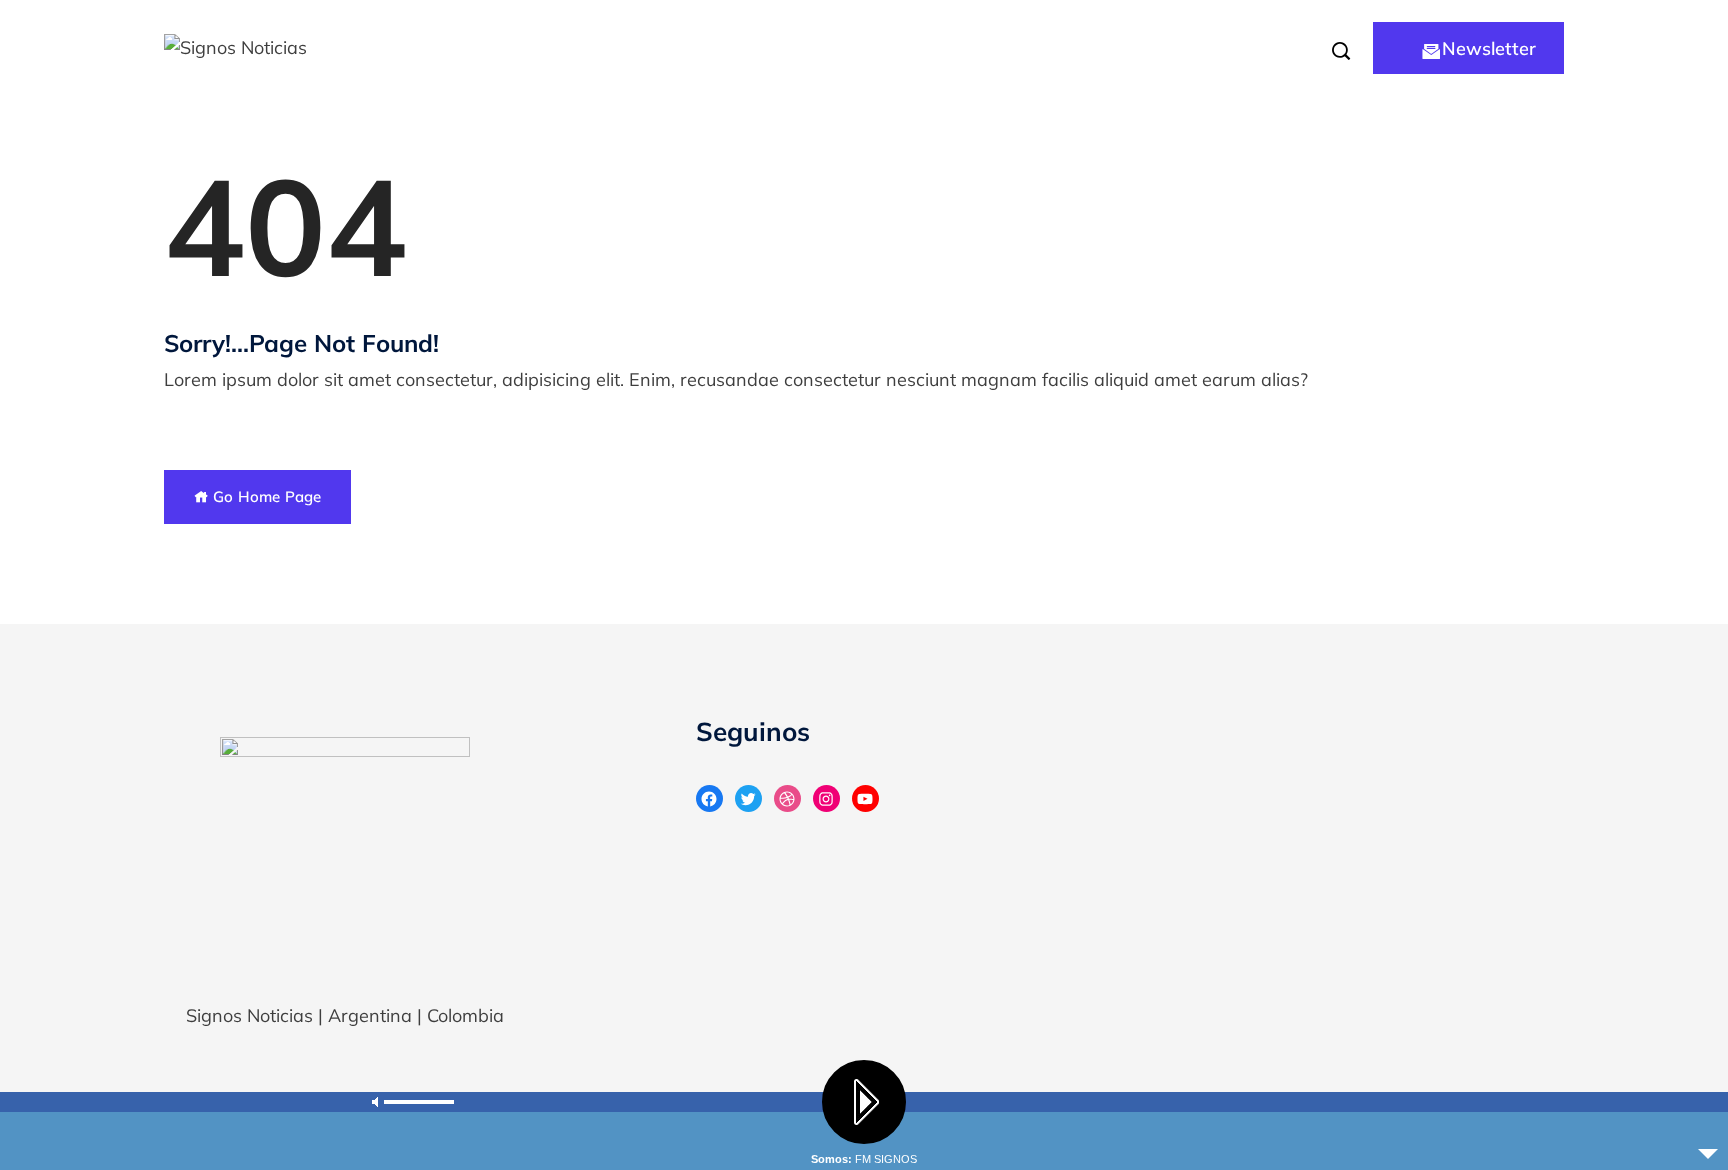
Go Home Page (265, 496)
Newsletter (1489, 48)
